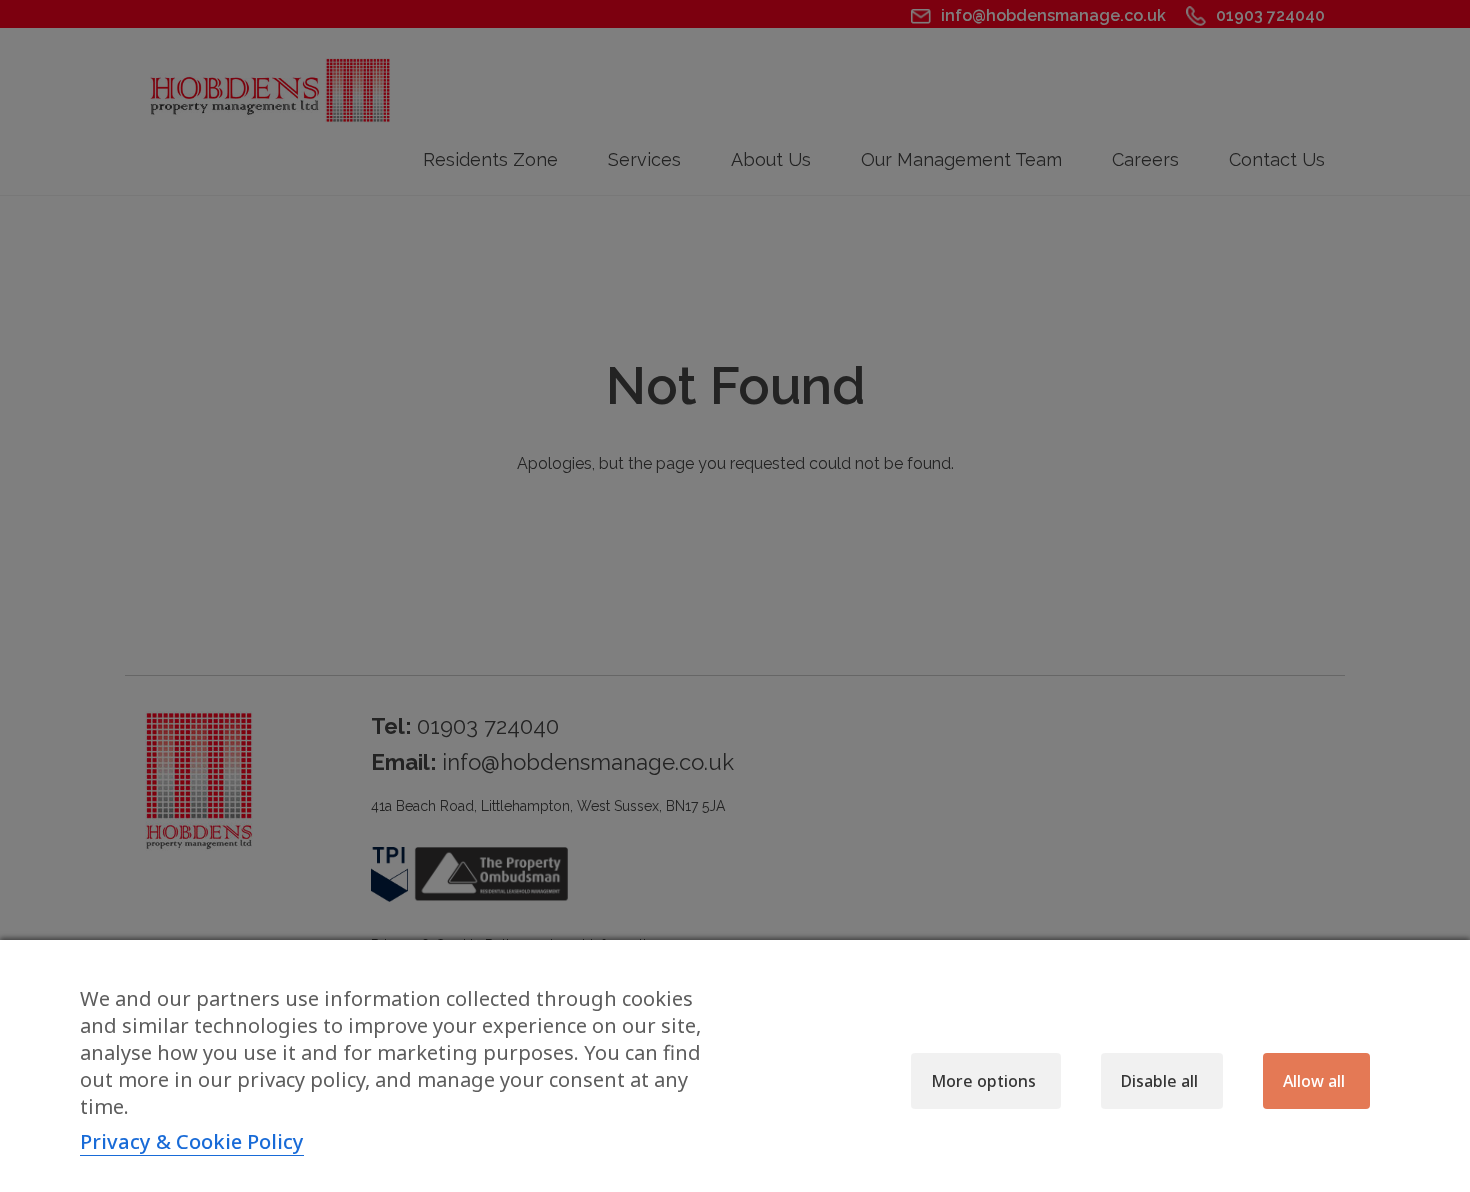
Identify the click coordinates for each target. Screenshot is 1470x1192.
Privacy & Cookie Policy (192, 1142)
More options (983, 1081)
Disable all (1159, 1081)
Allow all (1314, 1081)
